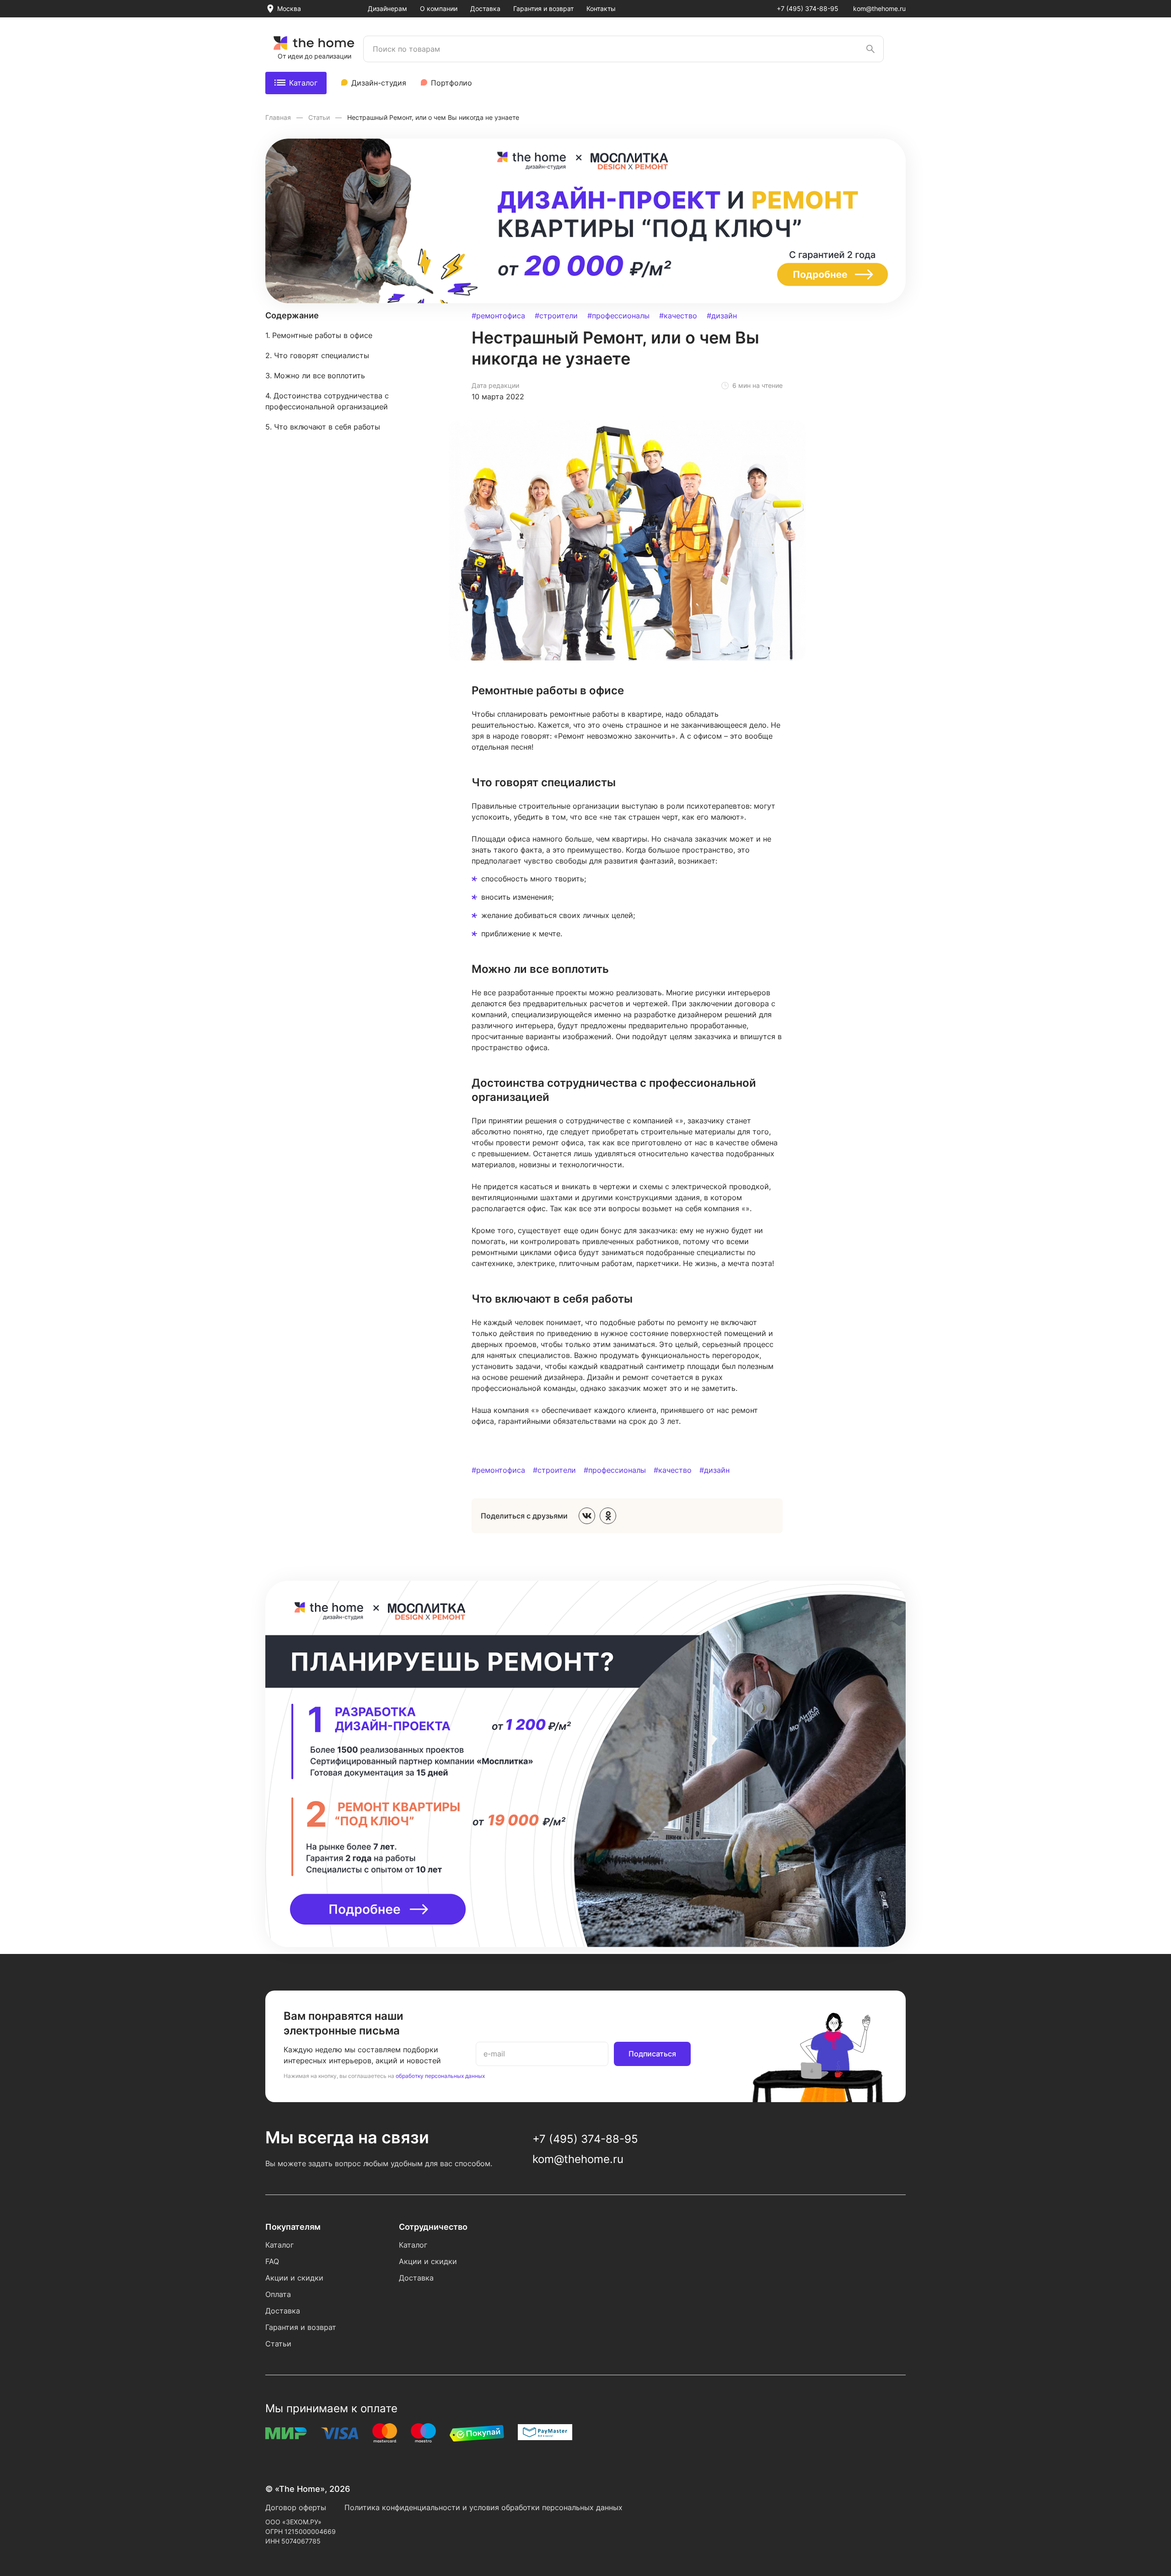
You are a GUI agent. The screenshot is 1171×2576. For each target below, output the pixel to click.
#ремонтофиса (498, 316)
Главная (279, 117)
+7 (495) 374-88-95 (808, 8)
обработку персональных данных (440, 2076)
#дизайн (722, 316)
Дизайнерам (387, 8)
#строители (556, 316)
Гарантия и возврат (543, 8)
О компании (439, 8)
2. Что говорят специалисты (317, 355)
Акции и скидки (294, 2278)
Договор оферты (296, 2507)
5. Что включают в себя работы (323, 427)
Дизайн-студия (379, 83)
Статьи (320, 117)
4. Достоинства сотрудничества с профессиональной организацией (327, 401)
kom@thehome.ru (879, 8)
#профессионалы (618, 316)
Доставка (485, 8)
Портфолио (451, 83)
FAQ (272, 2261)
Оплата (278, 2294)
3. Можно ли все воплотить (315, 376)
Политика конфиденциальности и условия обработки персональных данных (483, 2507)
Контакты (601, 8)
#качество (678, 316)
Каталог (303, 83)
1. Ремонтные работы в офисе (319, 335)
